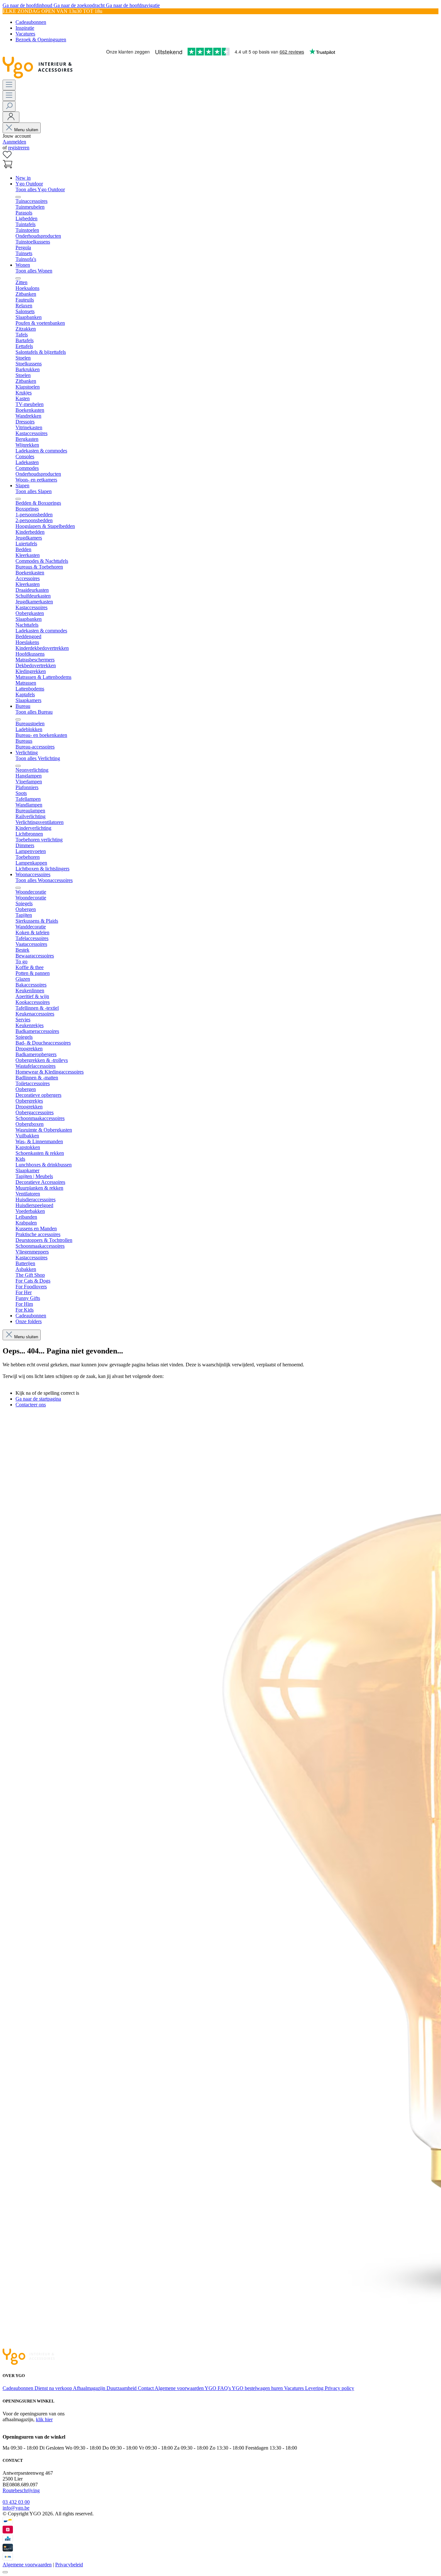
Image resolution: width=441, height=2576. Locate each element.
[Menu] (9, 85)
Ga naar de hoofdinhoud (28, 5)
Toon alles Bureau (34, 712)
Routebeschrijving (21, 2490)
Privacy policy (339, 2388)
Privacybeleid (69, 2565)
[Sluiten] (5, 2572)
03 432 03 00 (16, 2502)
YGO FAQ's (218, 2388)
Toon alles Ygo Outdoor (40, 189)
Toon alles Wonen (34, 271)
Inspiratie (25, 28)
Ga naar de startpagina (38, 1399)
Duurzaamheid (122, 2388)
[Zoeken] (9, 106)
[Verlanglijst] (7, 157)
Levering (315, 2388)
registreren (19, 148)
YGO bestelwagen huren (258, 2388)
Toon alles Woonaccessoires (44, 880)
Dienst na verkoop (54, 2388)
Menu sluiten (26, 130)
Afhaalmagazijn (90, 2388)
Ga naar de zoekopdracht (80, 5)
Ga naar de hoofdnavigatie (133, 5)
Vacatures (25, 34)
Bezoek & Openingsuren (41, 40)
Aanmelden (14, 142)
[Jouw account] (11, 117)
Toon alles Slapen (34, 491)
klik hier (44, 2419)
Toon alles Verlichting (38, 758)
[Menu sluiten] (18, 197)
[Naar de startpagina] (38, 77)
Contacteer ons (31, 1405)
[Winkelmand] (7, 167)
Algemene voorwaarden (180, 2388)
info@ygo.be (16, 2508)
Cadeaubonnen (31, 22)
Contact (146, 2388)
